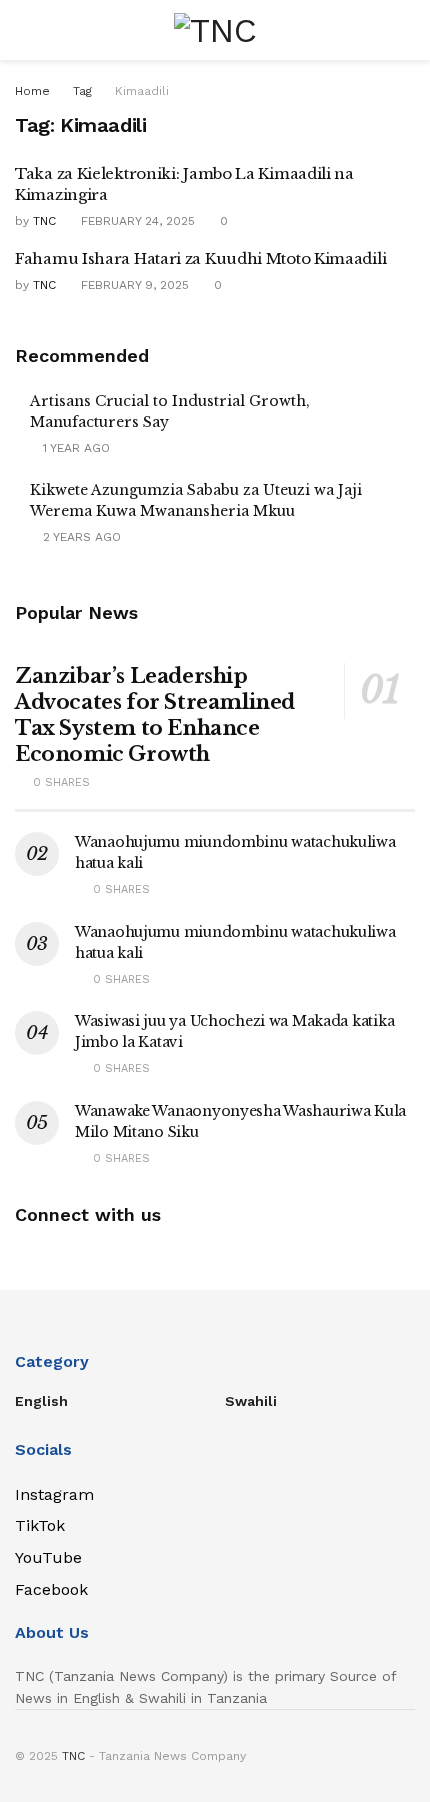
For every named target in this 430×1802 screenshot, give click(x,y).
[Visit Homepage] (215, 30)
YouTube (48, 1557)
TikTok (40, 1525)
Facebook (51, 1589)
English (41, 1401)
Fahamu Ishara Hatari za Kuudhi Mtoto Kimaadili (200, 258)
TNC (44, 221)
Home (32, 91)
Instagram (54, 1494)
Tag (82, 91)
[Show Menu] (23, 30)
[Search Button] (406, 30)
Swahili (251, 1401)
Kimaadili (142, 91)
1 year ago (74, 448)
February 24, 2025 (136, 221)
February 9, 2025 (133, 285)
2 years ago (80, 537)
